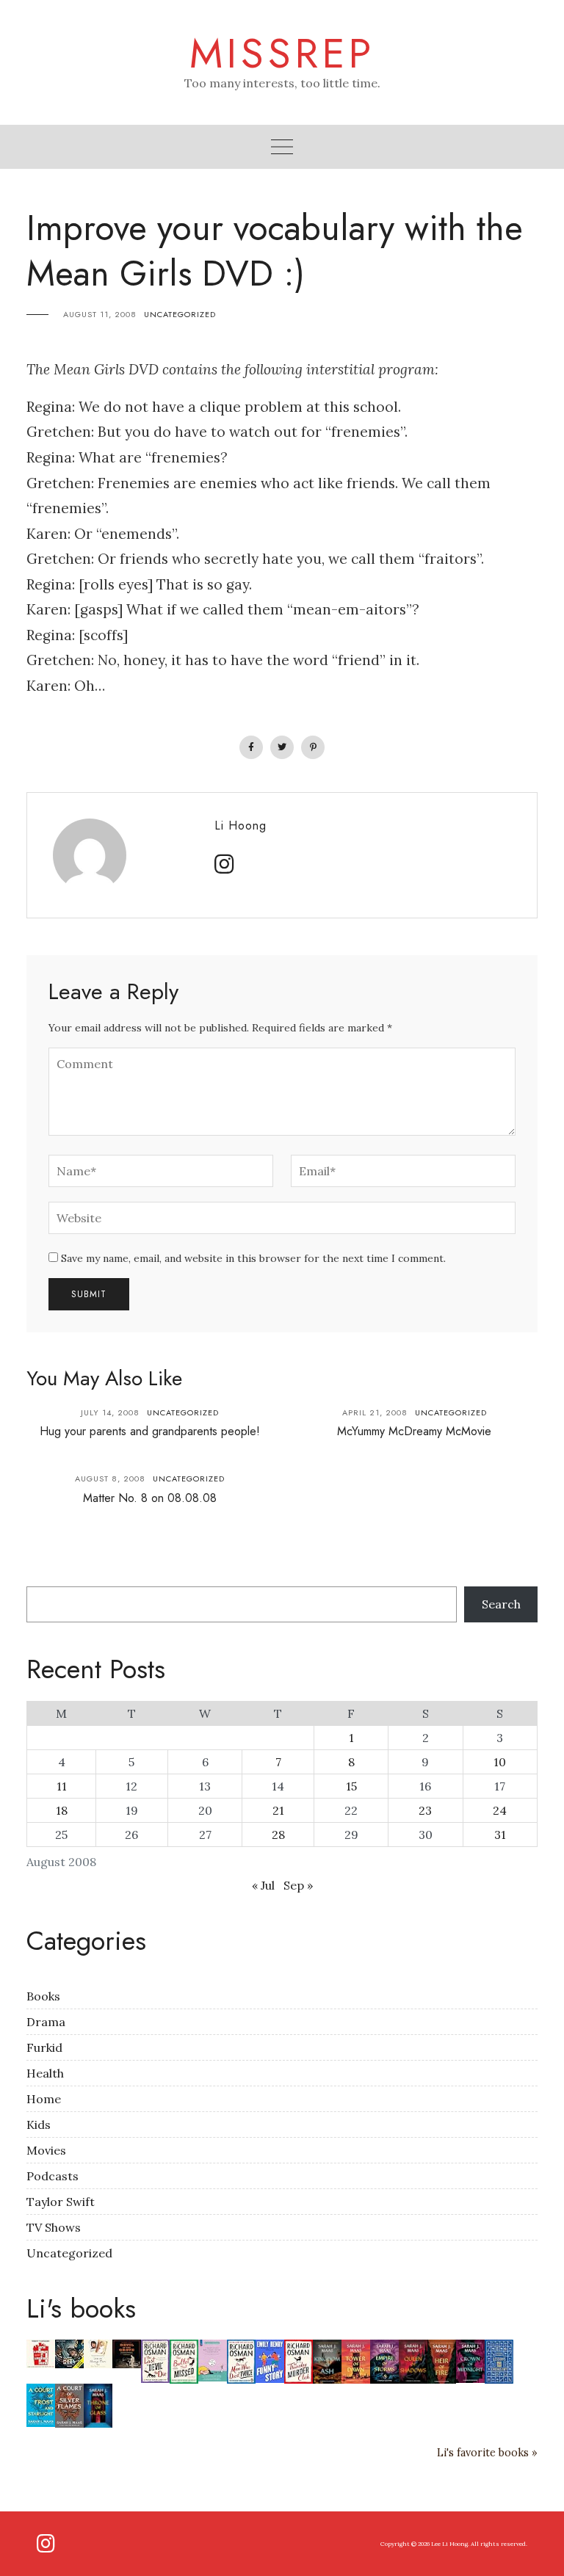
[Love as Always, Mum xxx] (98, 2353)
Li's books (81, 2308)
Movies (46, 2150)
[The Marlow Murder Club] (41, 2353)
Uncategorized (180, 314)
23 (425, 1810)
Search (501, 1604)
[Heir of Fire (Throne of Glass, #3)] (442, 2361)
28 (278, 1835)
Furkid (44, 2047)
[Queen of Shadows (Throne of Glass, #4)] (413, 2360)
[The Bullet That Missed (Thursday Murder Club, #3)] (184, 2360)
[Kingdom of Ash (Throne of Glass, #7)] (327, 2361)
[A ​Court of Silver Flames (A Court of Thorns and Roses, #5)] (69, 2404)
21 (278, 1810)
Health (45, 2073)
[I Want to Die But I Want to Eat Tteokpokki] (213, 2359)
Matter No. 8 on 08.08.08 (150, 1498)
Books (43, 1996)
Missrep (282, 54)
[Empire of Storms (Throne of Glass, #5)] (384, 2360)
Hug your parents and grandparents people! (150, 1431)
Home (44, 2099)
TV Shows (54, 2227)
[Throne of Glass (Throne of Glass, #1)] (98, 2404)
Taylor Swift (61, 2202)
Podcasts (53, 2176)
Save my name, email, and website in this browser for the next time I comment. (253, 1258)
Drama (46, 2022)
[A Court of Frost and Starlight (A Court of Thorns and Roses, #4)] (41, 2404)
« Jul (263, 1885)
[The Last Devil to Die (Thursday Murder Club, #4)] (155, 2360)
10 (500, 1762)
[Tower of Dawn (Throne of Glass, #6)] (356, 2360)
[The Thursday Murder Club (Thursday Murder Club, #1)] (299, 2360)
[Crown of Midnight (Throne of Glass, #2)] (470, 2360)
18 (62, 1810)
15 (351, 1786)
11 (62, 1786)
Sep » (298, 1885)
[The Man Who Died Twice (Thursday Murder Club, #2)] (241, 2360)
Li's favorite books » (487, 2453)
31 (500, 1835)
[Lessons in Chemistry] (499, 2360)
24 (500, 1810)
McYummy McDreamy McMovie (414, 1431)
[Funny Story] (270, 2360)
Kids (39, 2125)
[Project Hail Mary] (69, 2353)
